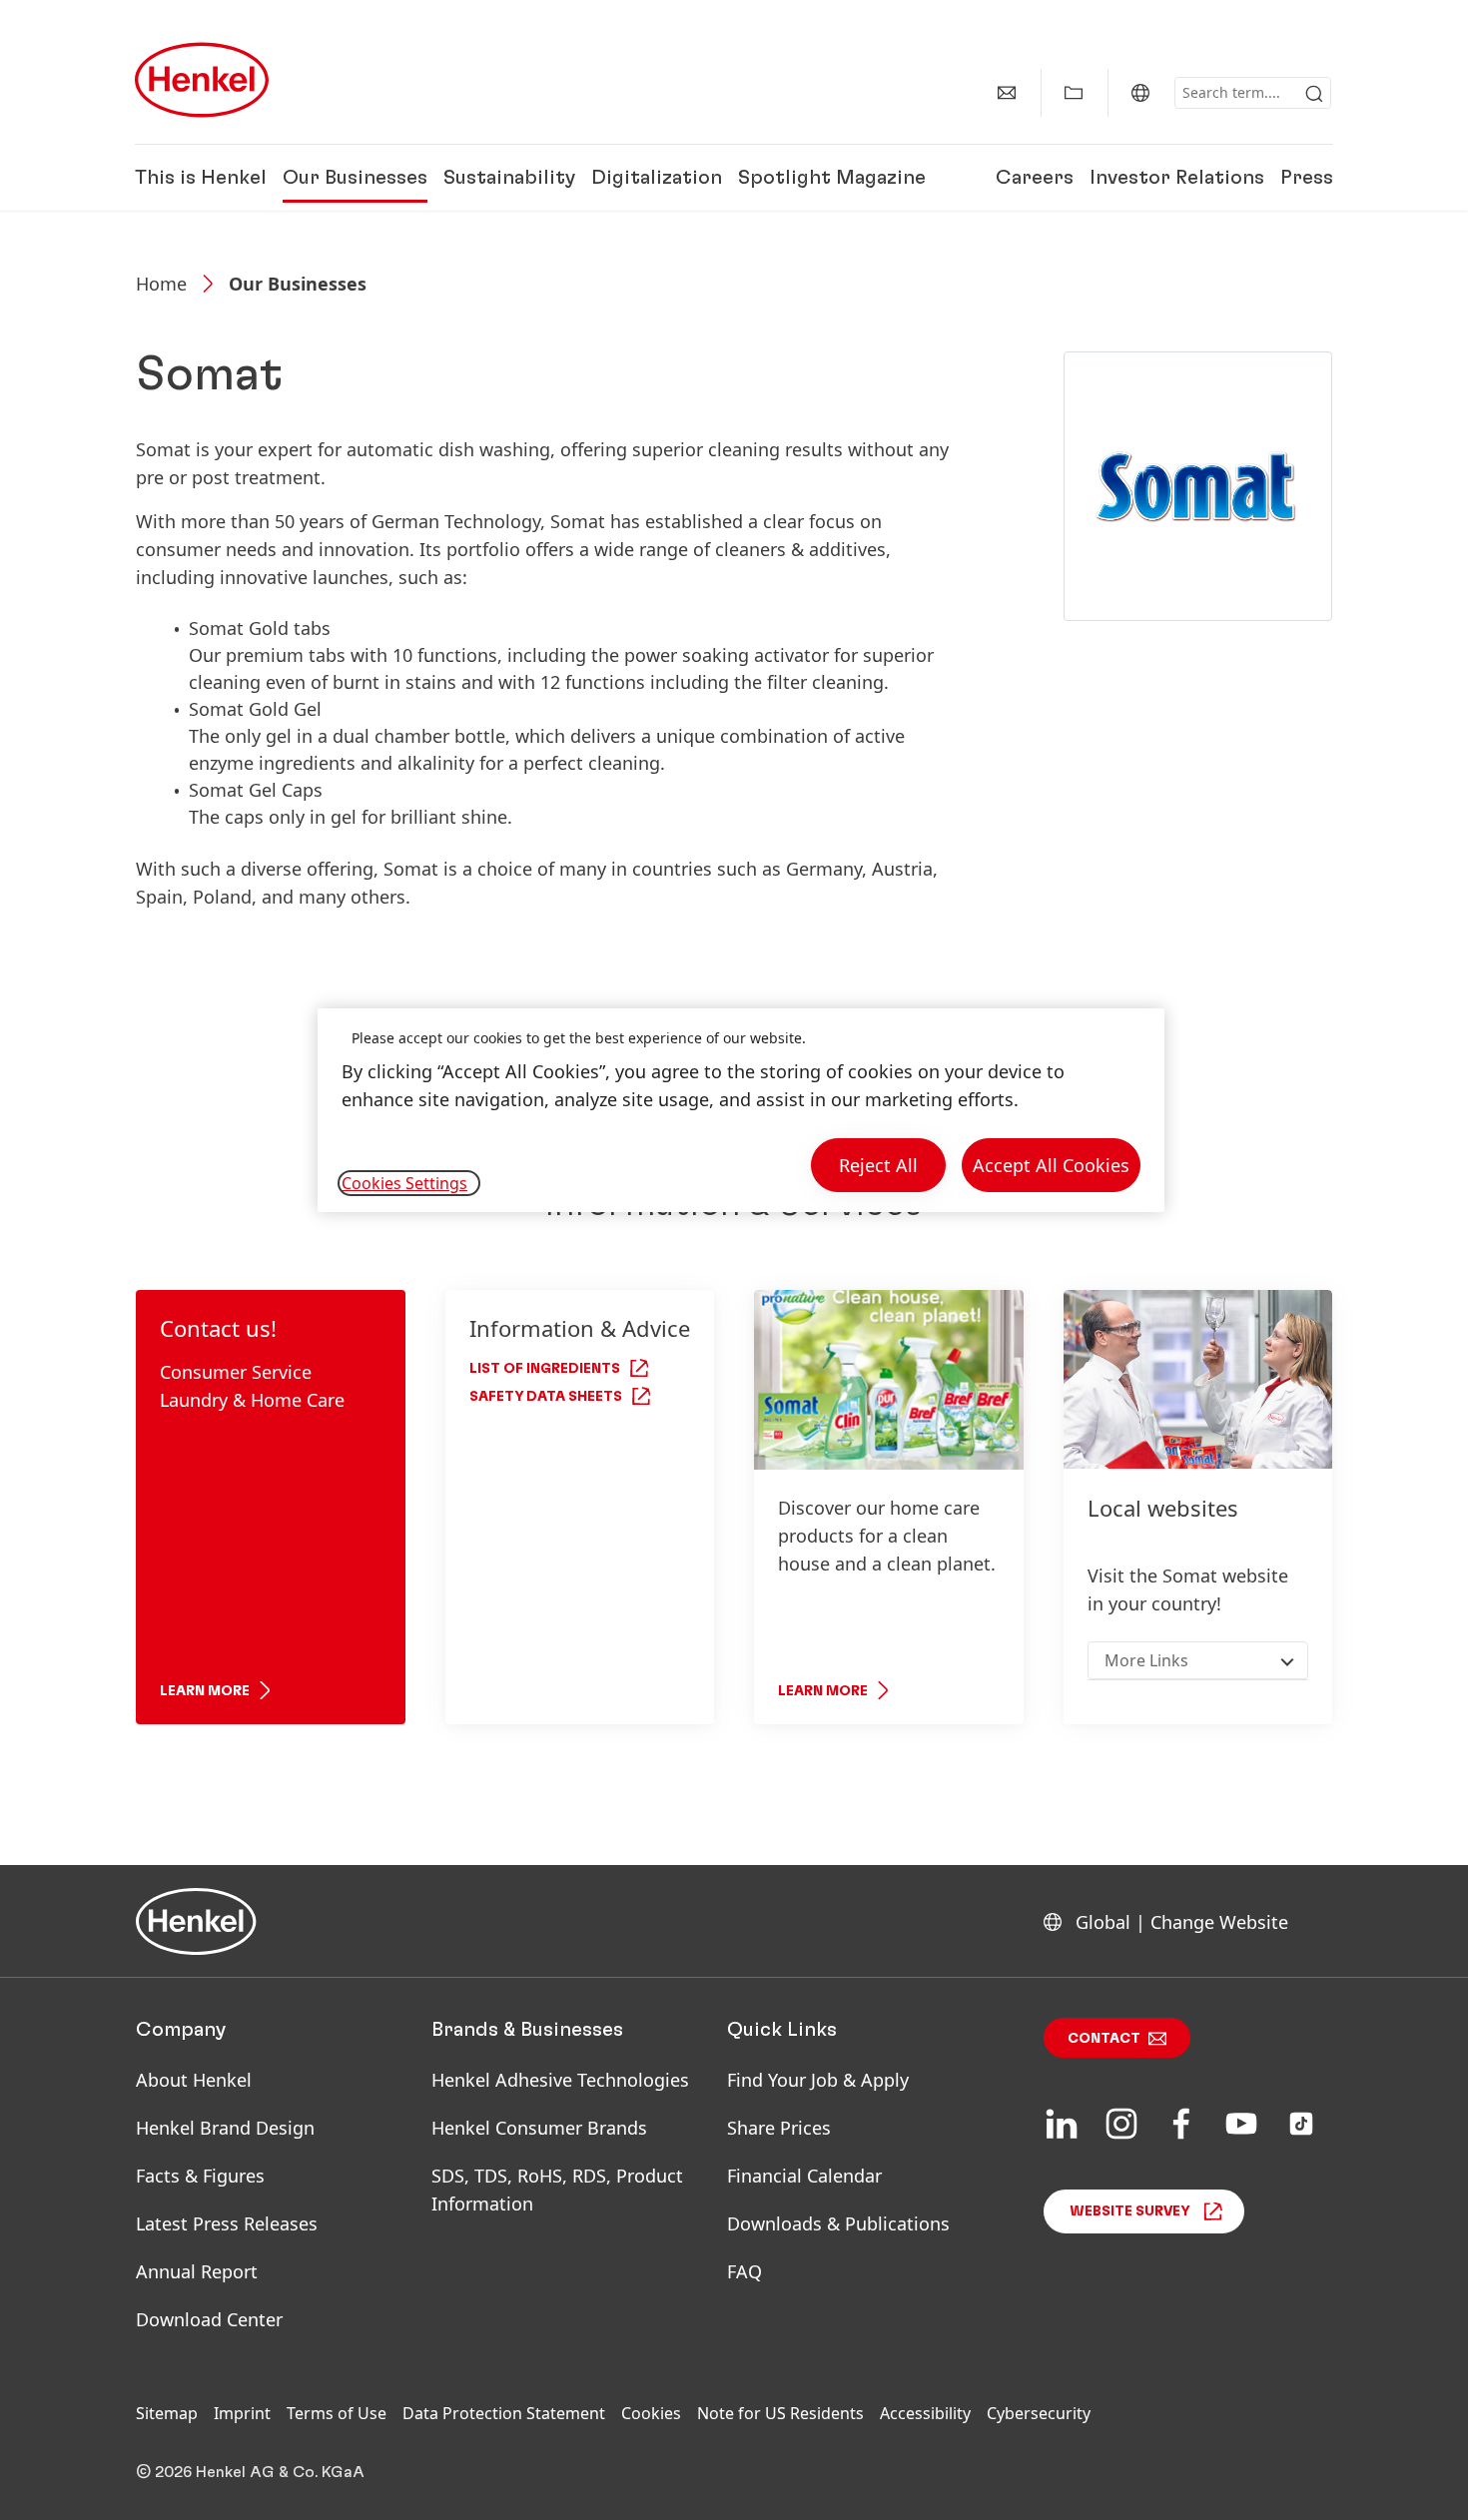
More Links (1146, 1660)
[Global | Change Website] (1140, 93)
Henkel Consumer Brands (539, 2128)
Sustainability (509, 178)
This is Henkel (201, 178)
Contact (1104, 2039)
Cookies (651, 2413)
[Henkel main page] (202, 80)
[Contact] (1007, 93)
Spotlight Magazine (832, 178)
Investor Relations (1177, 178)
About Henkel (194, 2080)
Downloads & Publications (838, 2223)
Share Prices (779, 2128)
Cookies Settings (404, 1183)
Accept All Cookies (1051, 1165)
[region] (741, 1111)
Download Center (209, 2319)
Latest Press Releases (227, 2223)
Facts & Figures (200, 2176)
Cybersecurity (1039, 2413)
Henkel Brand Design (225, 2128)
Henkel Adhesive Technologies (560, 2080)
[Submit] (1314, 94)
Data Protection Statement (504, 2413)
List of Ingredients (545, 1369)
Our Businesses (355, 178)
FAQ (744, 2271)
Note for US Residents (780, 2413)
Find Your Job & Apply (818, 2080)
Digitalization (657, 178)
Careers (1035, 178)
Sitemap (167, 2413)
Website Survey (1130, 2211)
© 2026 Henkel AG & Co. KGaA (250, 2472)
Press (1307, 178)
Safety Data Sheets (546, 1397)
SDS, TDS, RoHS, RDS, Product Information (557, 2190)
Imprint (242, 2413)
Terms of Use (337, 2413)
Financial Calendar (804, 2176)
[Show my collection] (1074, 93)
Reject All (878, 1165)
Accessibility (925, 2413)
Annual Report (197, 2271)
